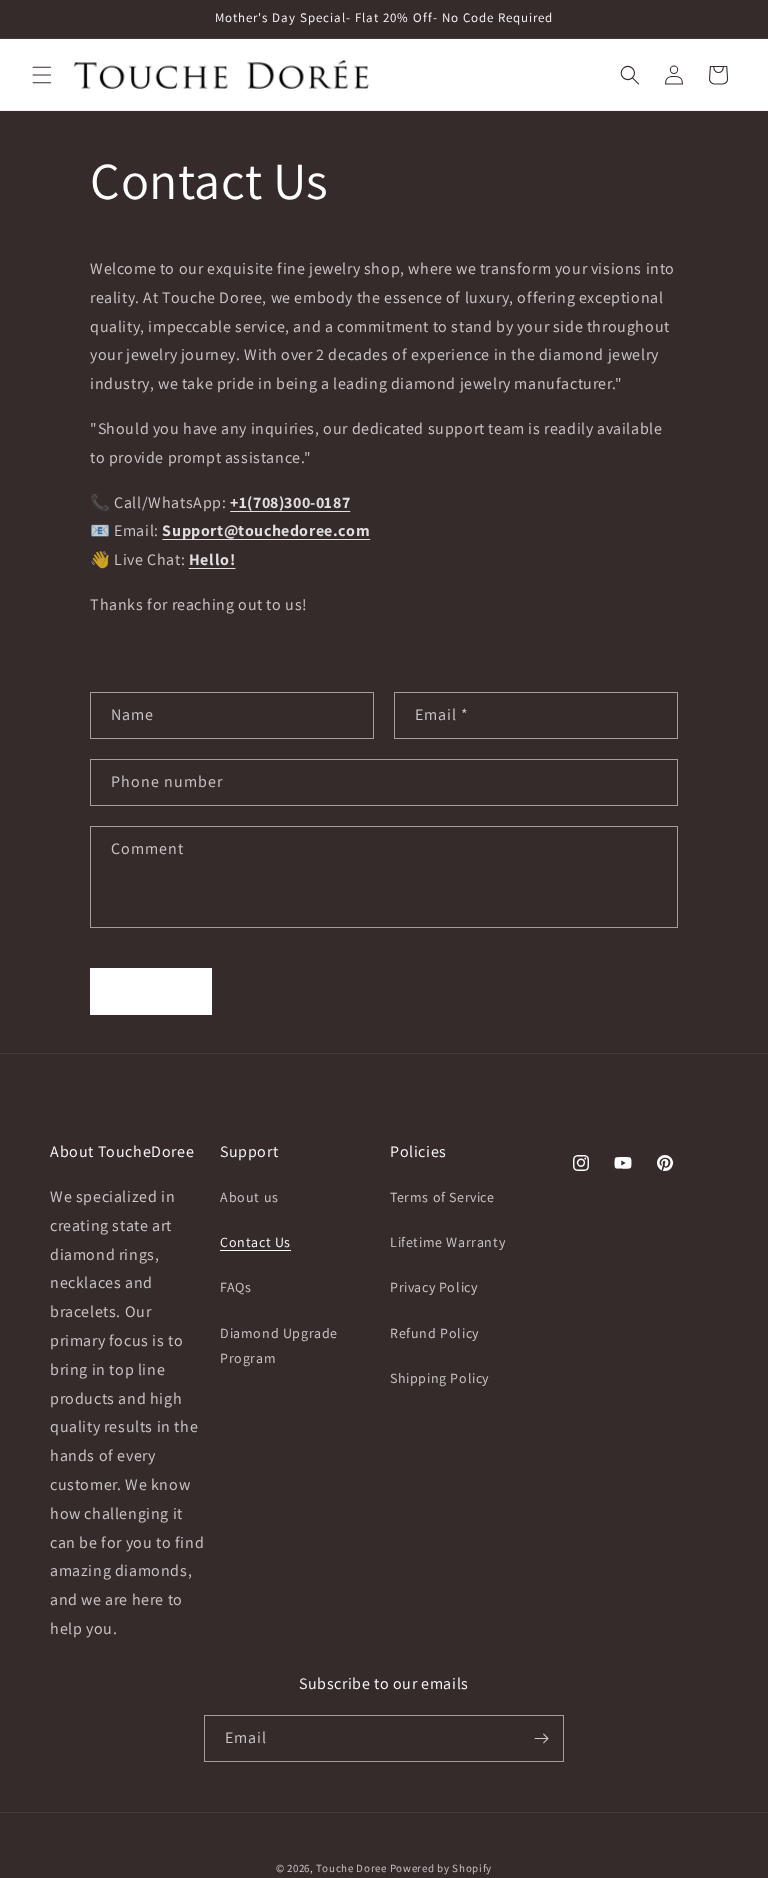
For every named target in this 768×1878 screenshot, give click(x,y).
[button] (42, 75)
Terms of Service (442, 1197)
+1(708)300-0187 (290, 502)
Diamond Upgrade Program (279, 1345)
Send (151, 990)
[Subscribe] (541, 1738)
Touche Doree (351, 1868)
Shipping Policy (439, 1378)
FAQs (235, 1287)
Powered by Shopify (441, 1868)
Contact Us (255, 1242)
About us (249, 1197)
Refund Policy (434, 1333)
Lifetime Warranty (447, 1242)
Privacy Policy (433, 1287)
